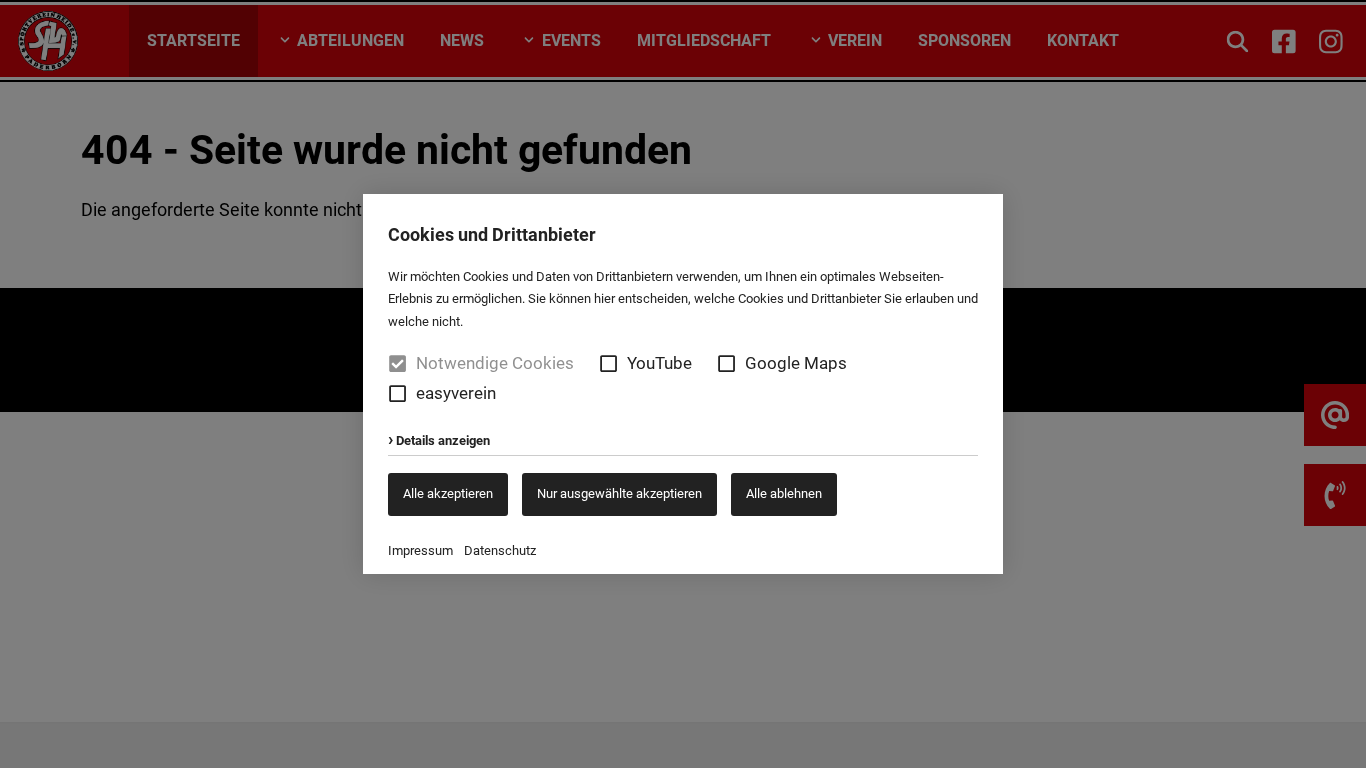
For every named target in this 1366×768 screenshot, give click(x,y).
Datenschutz (500, 550)
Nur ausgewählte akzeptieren (619, 493)
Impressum (420, 550)
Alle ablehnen (784, 493)
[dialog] (683, 384)
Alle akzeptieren (448, 493)
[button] (608, 363)
